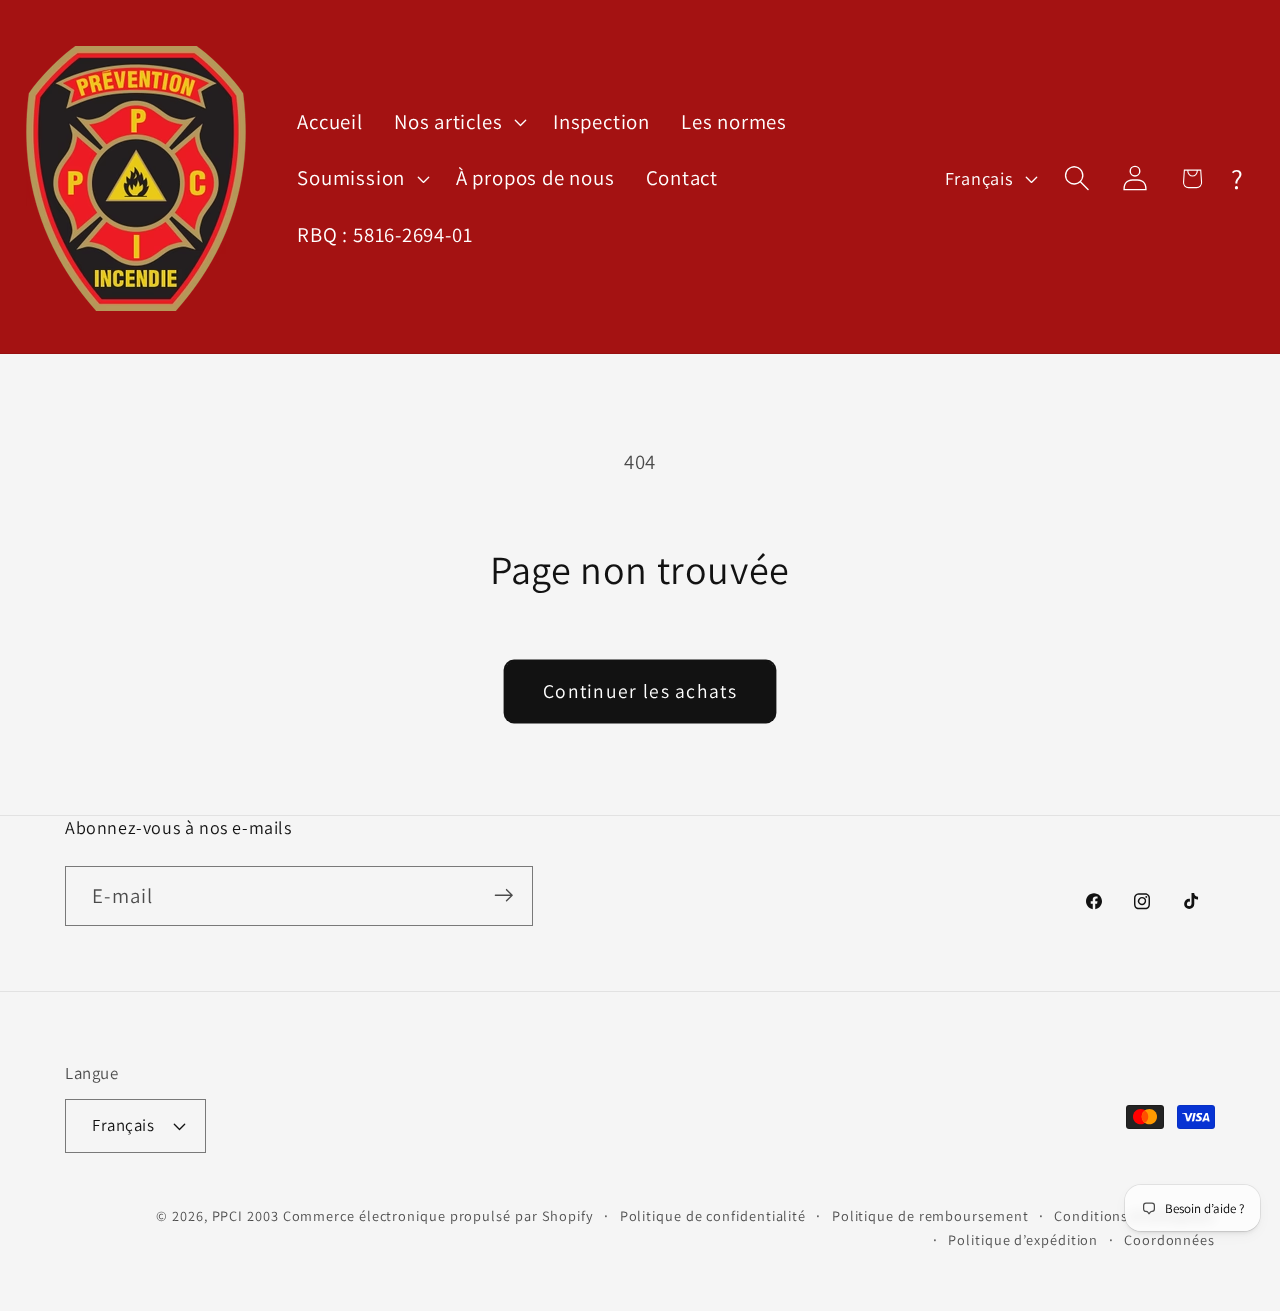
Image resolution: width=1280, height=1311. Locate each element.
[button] (457, 121)
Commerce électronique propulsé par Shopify (438, 1214)
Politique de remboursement (930, 1214)
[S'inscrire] (503, 895)
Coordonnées (1169, 1238)
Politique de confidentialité (713, 1214)
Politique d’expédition (1023, 1238)
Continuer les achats (640, 691)
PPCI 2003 (245, 1214)
